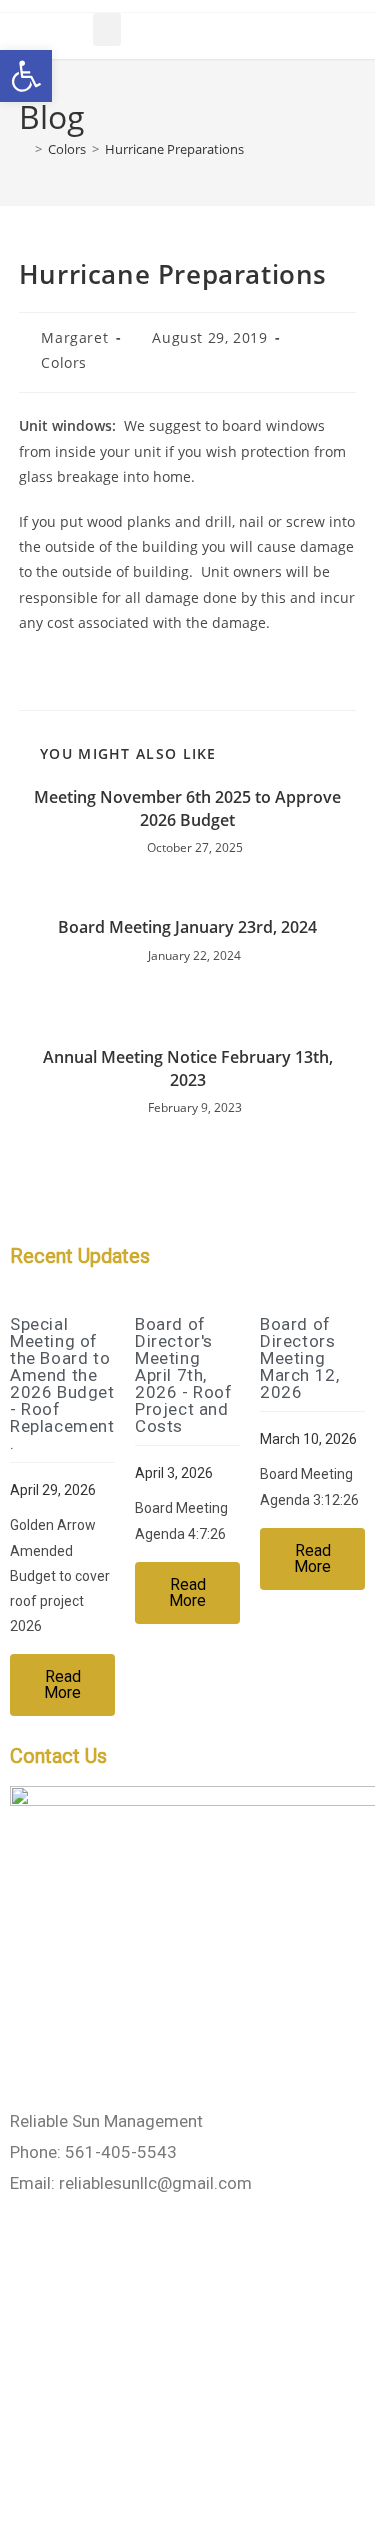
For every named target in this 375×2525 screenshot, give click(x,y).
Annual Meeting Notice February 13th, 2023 (188, 1068)
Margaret (74, 337)
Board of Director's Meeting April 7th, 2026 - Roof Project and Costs (184, 1375)
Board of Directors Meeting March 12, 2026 (299, 1358)
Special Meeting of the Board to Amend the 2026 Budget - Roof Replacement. (62, 1383)
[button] (107, 29)
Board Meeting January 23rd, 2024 (187, 927)
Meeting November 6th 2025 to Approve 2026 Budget (187, 808)
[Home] (24, 149)
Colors (64, 362)
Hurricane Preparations (174, 149)
